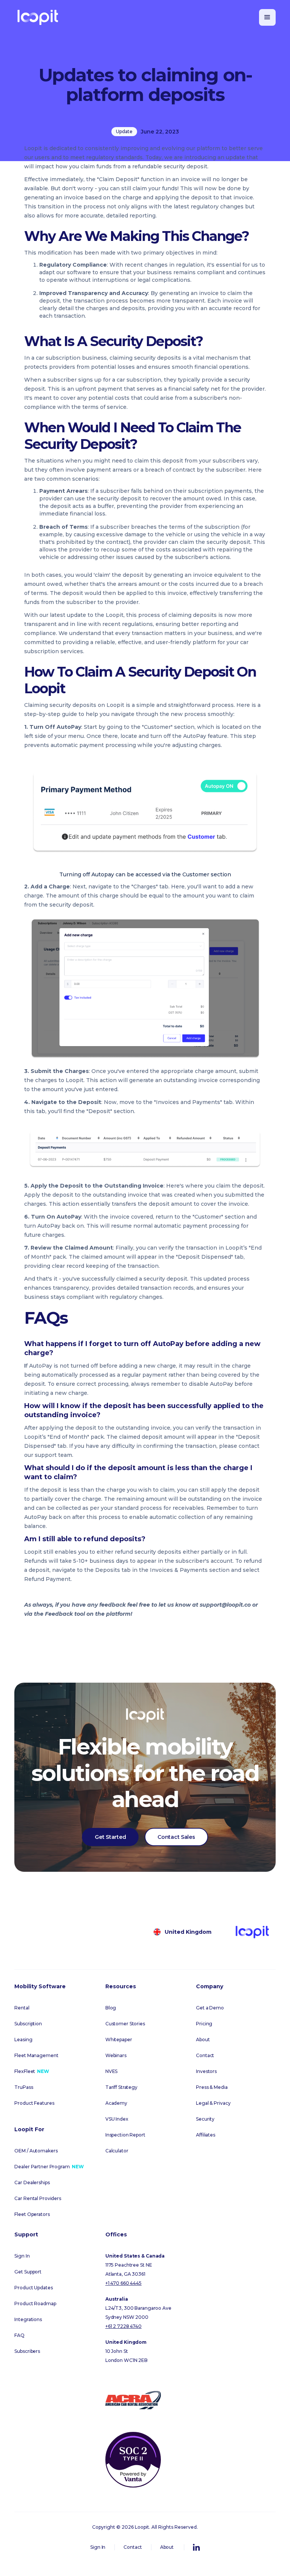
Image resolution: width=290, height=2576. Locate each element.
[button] (267, 17)
